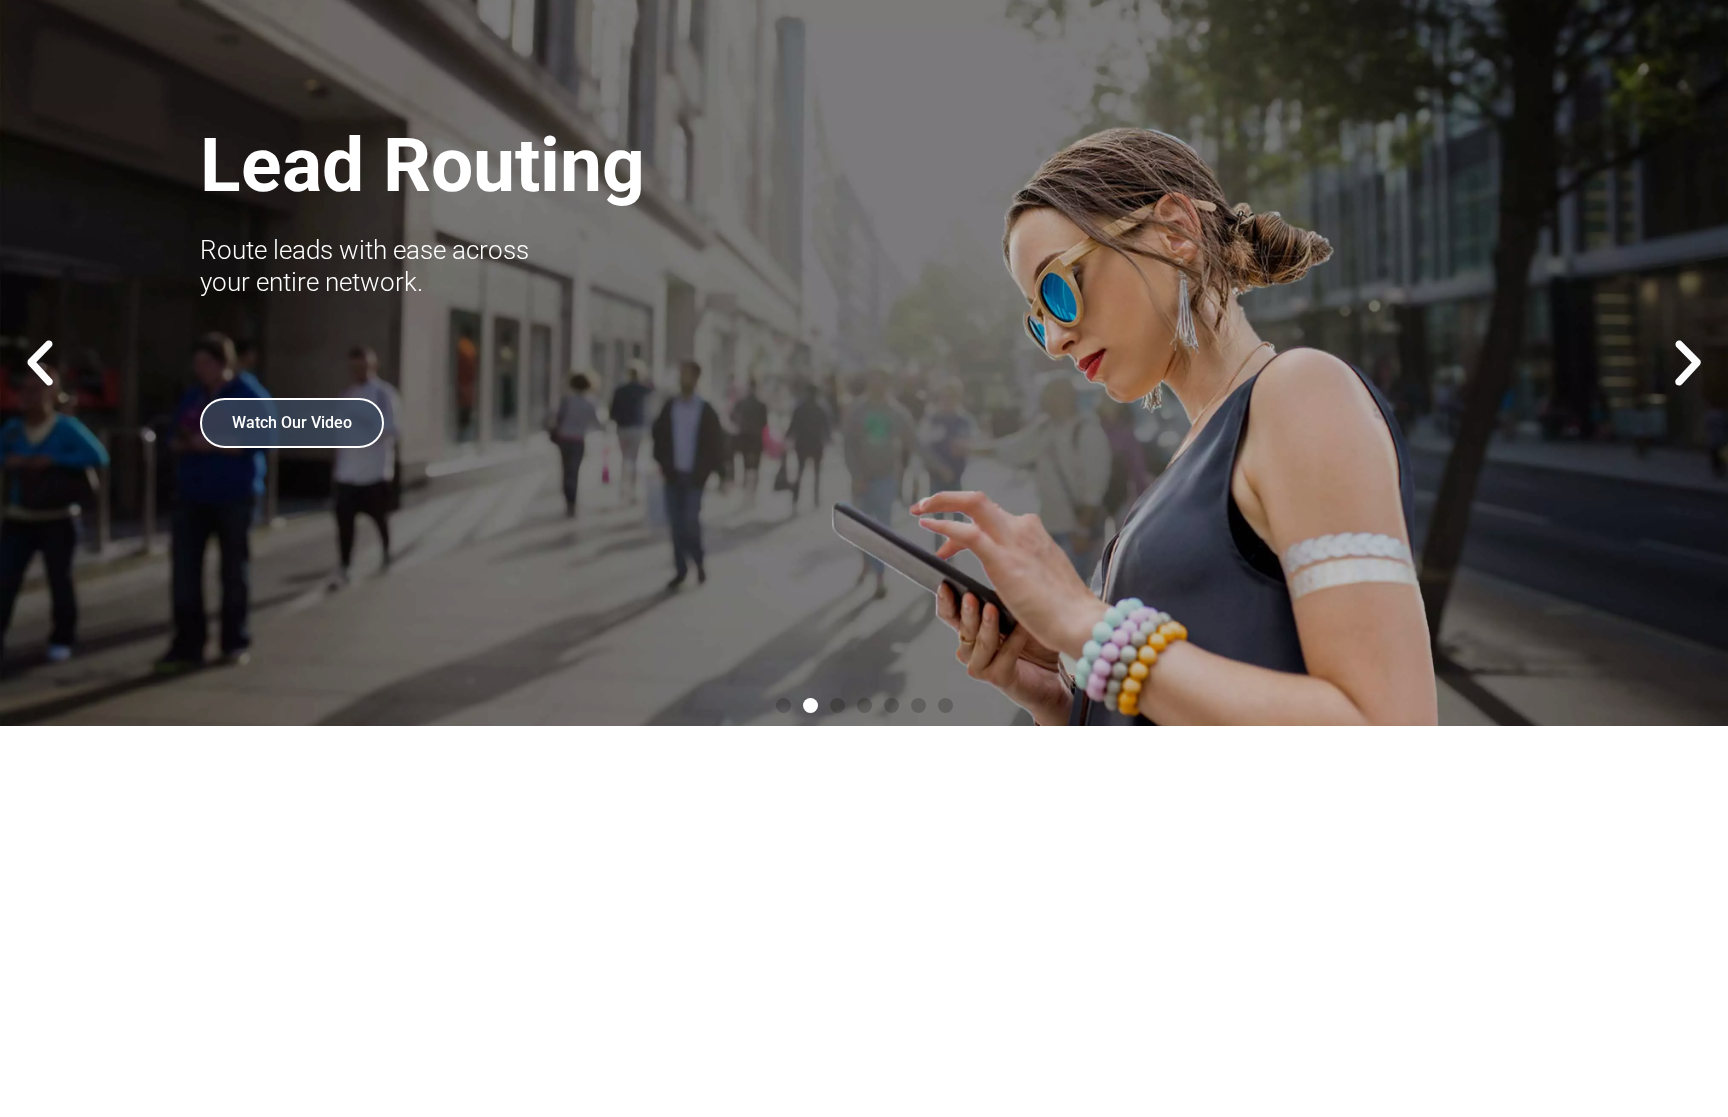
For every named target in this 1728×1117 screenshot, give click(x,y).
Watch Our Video (292, 422)
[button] (40, 363)
